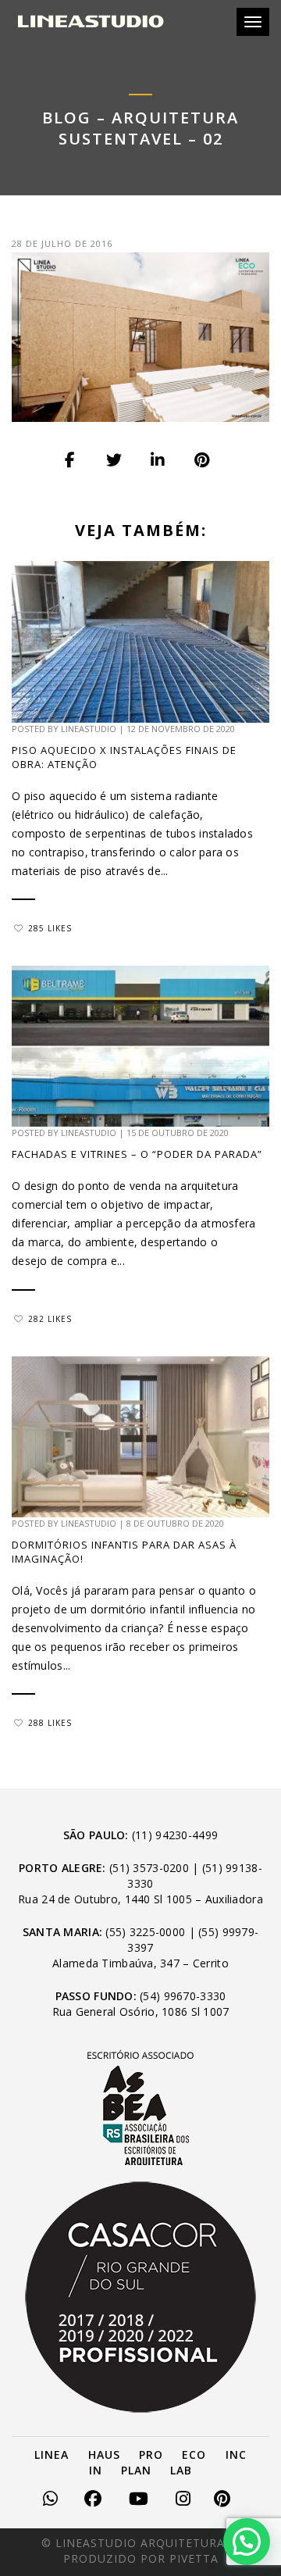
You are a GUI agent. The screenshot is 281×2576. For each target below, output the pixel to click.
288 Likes (50, 1723)
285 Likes (50, 928)
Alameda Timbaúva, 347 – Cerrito (140, 1963)
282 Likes (50, 1319)
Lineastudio (89, 729)
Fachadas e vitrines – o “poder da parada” (140, 1154)
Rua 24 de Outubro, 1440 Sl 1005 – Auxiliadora (140, 1899)
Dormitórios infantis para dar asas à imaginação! (124, 1552)
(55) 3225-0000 (145, 1932)
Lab (181, 2470)
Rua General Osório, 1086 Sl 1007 (141, 2011)
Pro (151, 2455)
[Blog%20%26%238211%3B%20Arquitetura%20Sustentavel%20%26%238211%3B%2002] (71, 460)
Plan (136, 2470)
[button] (247, 2542)
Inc (236, 2455)
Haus (104, 2455)
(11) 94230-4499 (175, 1835)
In (96, 2470)
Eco (194, 2455)
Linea (52, 2455)
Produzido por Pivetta (141, 2558)
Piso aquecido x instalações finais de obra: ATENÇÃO (124, 757)
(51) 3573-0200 (149, 1868)
